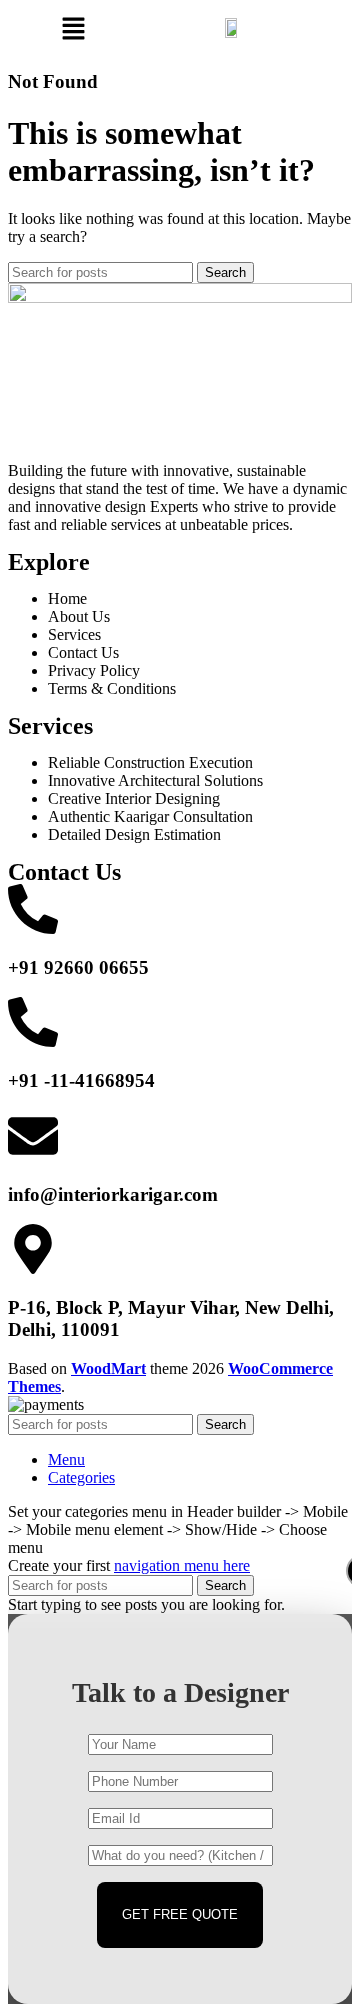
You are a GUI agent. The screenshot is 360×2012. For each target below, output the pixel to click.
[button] (73, 30)
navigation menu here (182, 1565)
